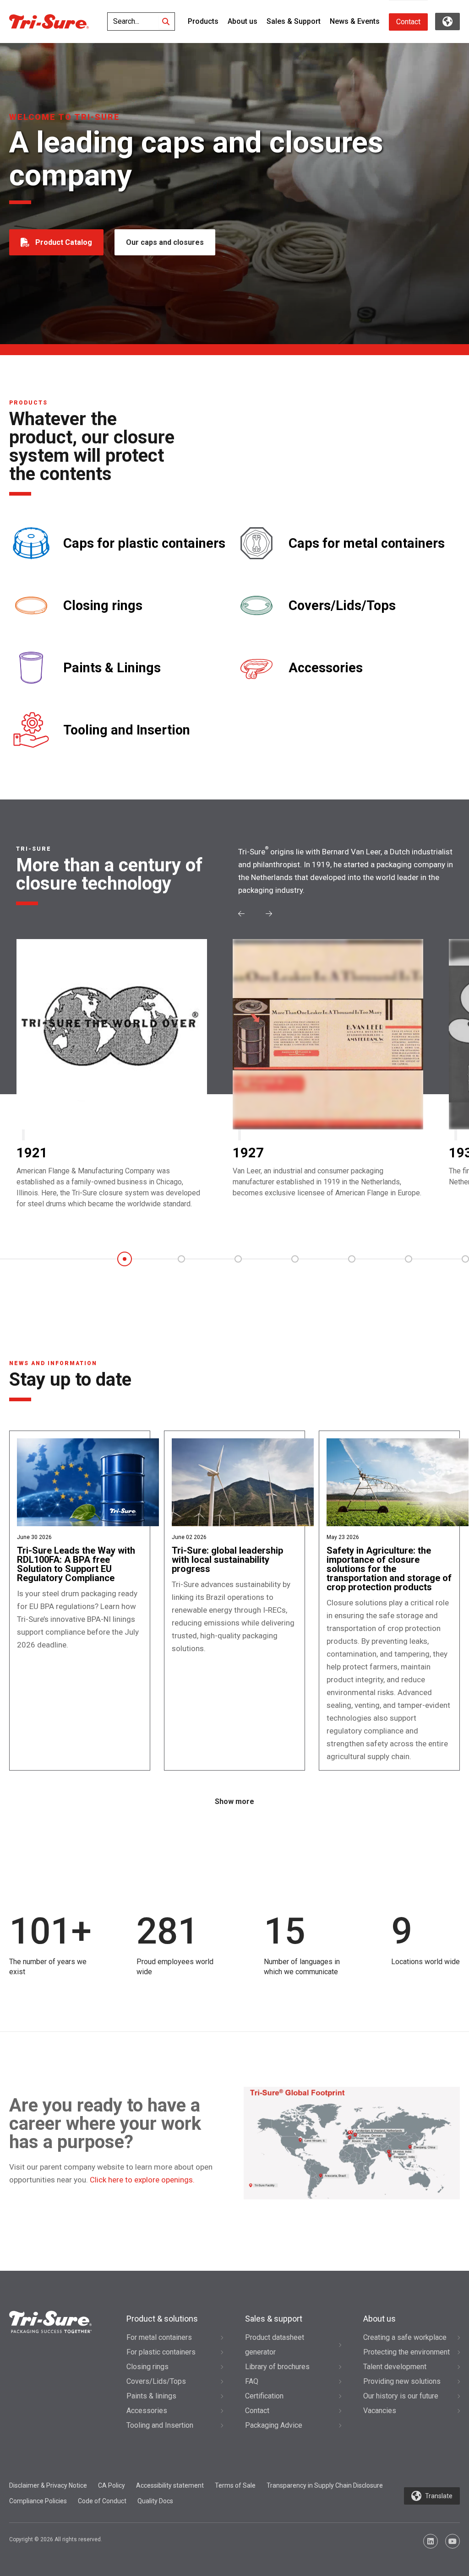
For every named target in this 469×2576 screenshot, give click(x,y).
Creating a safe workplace (405, 2337)
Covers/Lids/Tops (342, 606)
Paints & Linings (112, 668)
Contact (408, 22)
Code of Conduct (102, 2501)
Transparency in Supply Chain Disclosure (325, 2485)
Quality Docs (155, 2501)
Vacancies (380, 2411)
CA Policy (112, 2485)
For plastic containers (161, 2352)
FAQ (252, 2381)
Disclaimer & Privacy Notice (48, 2485)
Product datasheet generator (275, 2345)
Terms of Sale (235, 2485)
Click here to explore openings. (142, 2180)
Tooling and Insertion (127, 730)
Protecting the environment (406, 2352)
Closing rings (103, 606)
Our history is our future (401, 2396)
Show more (234, 1801)
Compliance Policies (38, 2501)
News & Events (355, 21)
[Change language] (447, 22)
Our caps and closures (165, 242)
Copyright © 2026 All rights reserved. (56, 2539)
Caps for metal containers (367, 543)
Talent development (395, 2367)
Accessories (326, 668)
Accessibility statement (170, 2485)
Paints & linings (151, 2396)
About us (243, 21)
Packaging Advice (274, 2425)
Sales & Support (294, 21)
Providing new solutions (402, 2381)
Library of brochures (277, 2367)
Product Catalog (64, 242)
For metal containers (159, 2337)
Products (203, 21)
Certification (264, 2396)
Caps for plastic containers (144, 543)
